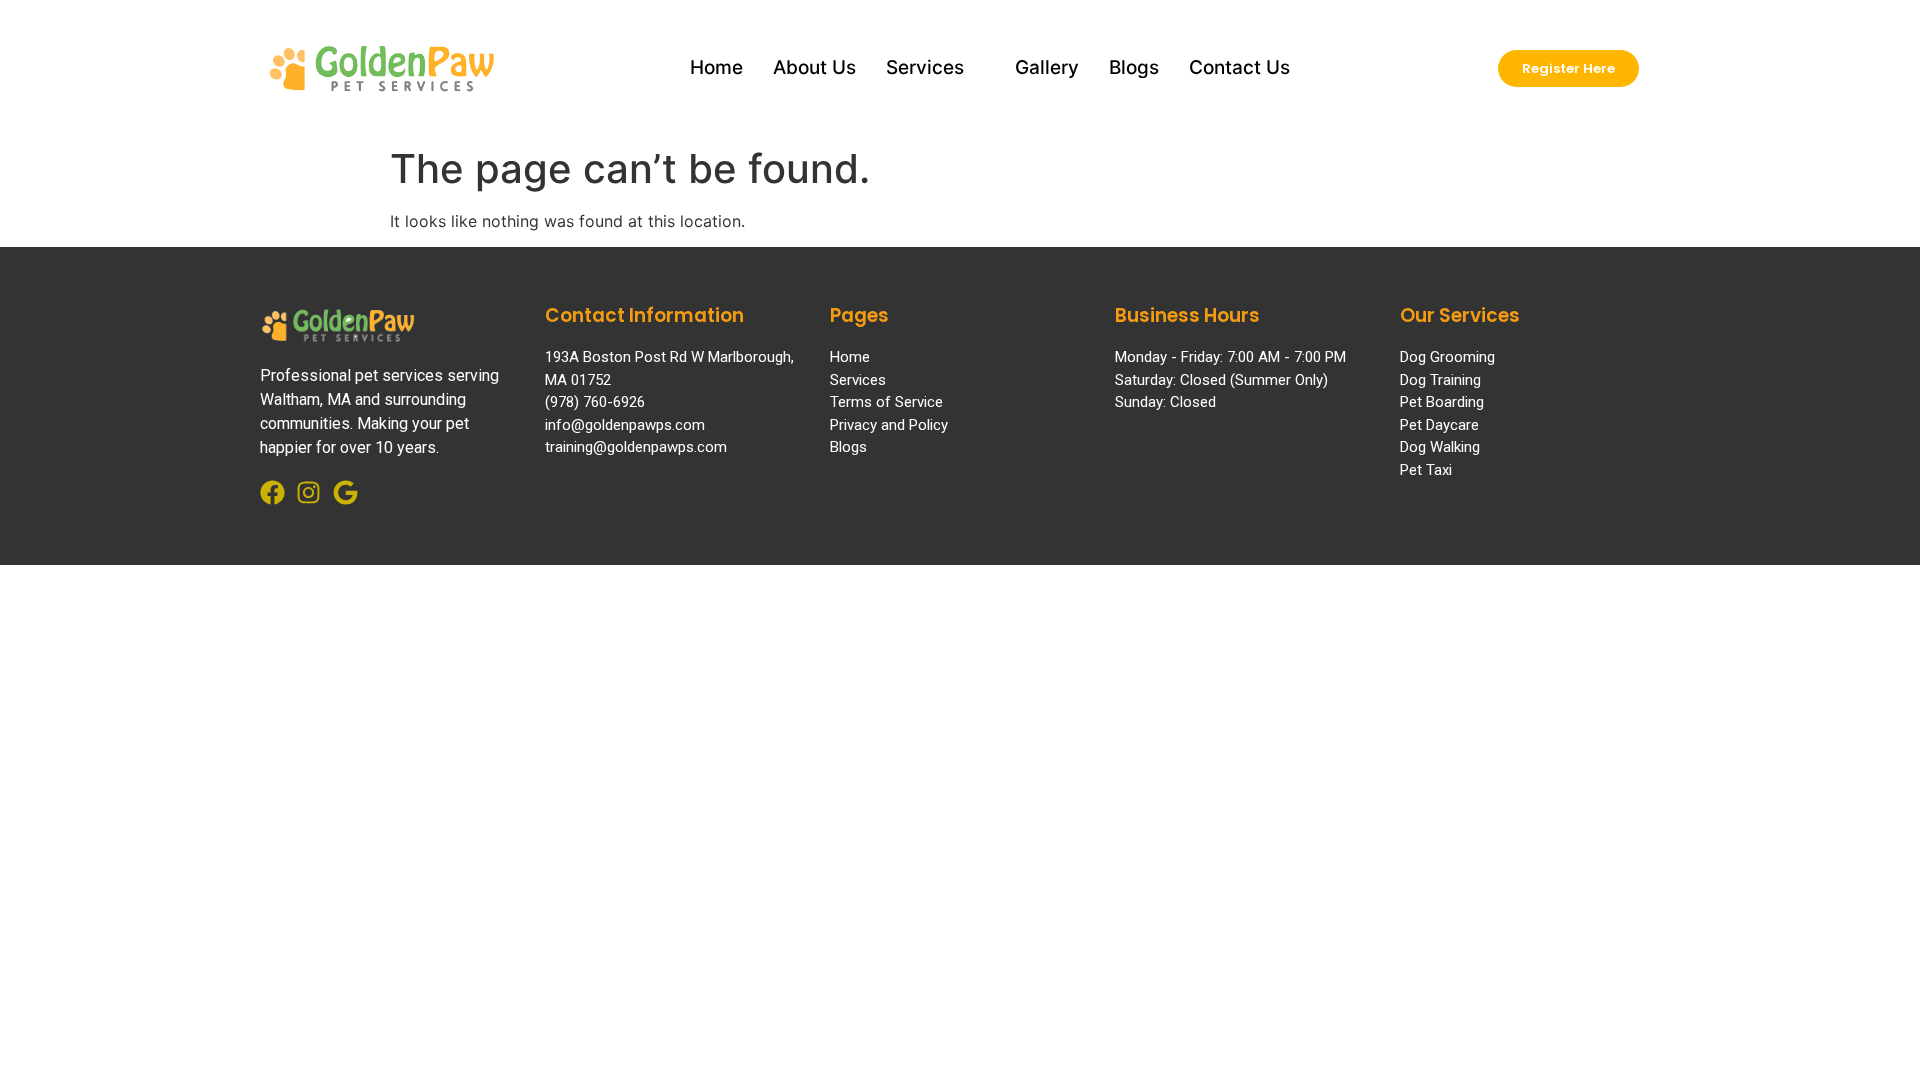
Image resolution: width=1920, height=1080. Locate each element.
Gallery (1047, 67)
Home (716, 67)
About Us (814, 67)
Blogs (1134, 67)
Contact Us (1239, 67)
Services (925, 67)
